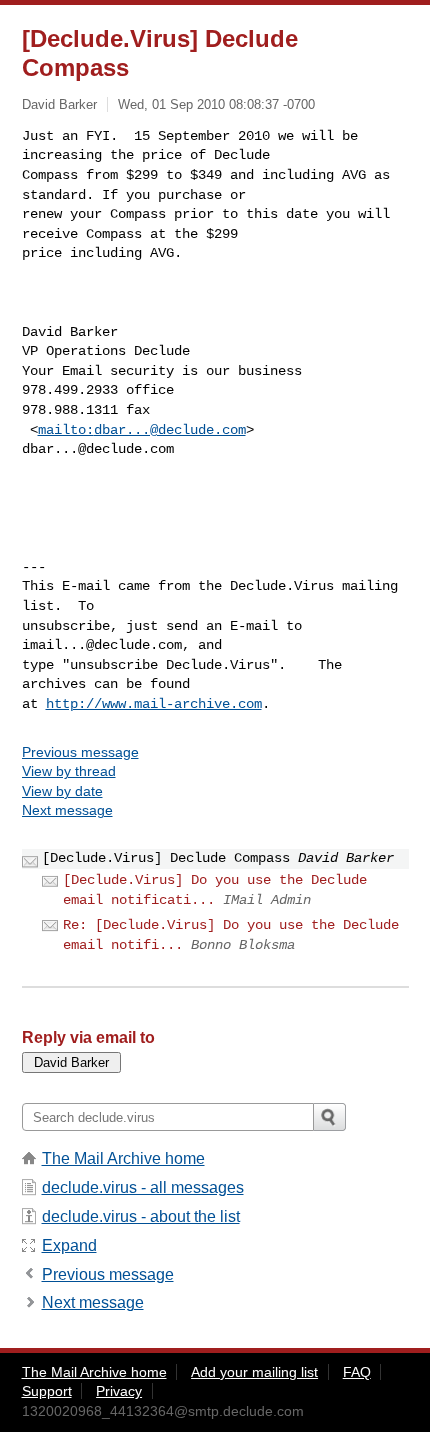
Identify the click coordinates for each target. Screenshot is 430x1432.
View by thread (69, 771)
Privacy (119, 1391)
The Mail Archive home (123, 1158)
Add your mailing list (254, 1372)
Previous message (80, 752)
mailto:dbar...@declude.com (142, 430)
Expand (69, 1245)
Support (47, 1391)
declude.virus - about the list (141, 1216)
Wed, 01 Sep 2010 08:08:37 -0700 (216, 104)
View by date (62, 791)
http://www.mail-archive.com (154, 704)
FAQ (357, 1372)
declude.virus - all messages (143, 1187)
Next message (67, 810)
